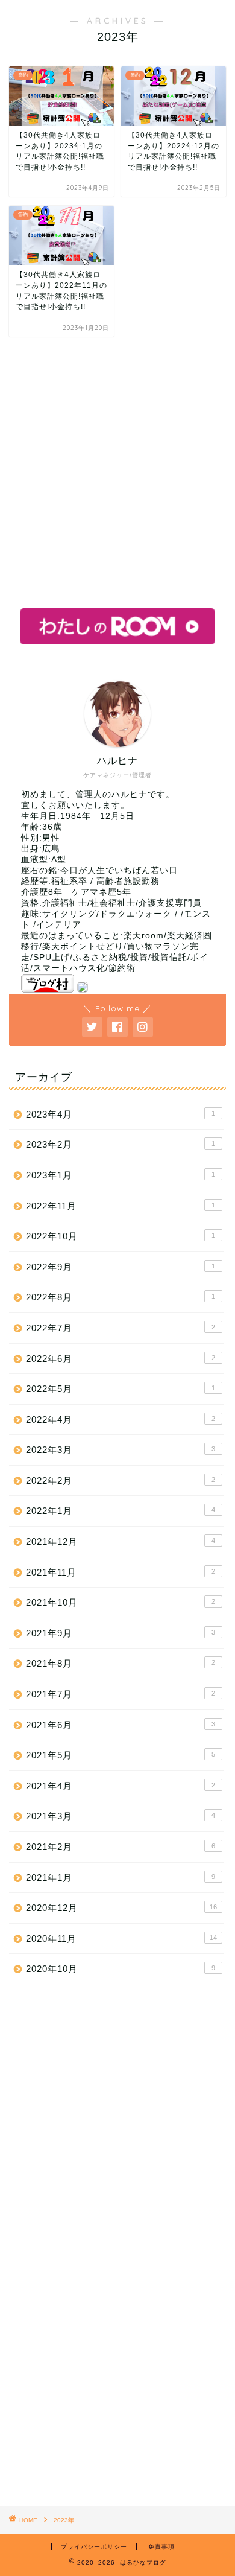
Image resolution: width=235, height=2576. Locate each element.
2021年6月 (121, 1725)
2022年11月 (121, 1206)
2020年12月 (121, 1908)
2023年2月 (121, 1144)
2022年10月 (121, 1236)
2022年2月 (121, 1480)
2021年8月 (121, 1663)
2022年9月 (121, 1267)
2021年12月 (121, 1541)
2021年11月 (121, 1572)
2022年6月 (121, 1359)
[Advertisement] (117, 472)
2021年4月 (121, 1786)
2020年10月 (121, 1969)
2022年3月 (121, 1450)
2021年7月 (121, 1694)
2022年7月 (121, 1328)
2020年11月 (121, 1938)
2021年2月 (121, 1847)
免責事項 (161, 2547)
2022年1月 (121, 1511)
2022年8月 (121, 1297)
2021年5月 (121, 1755)
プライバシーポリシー (94, 2547)
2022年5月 (121, 1389)
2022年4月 (121, 1420)
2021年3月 (121, 1816)
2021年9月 (121, 1633)
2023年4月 (121, 1114)
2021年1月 (121, 1878)
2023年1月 (121, 1175)
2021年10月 (121, 1602)
